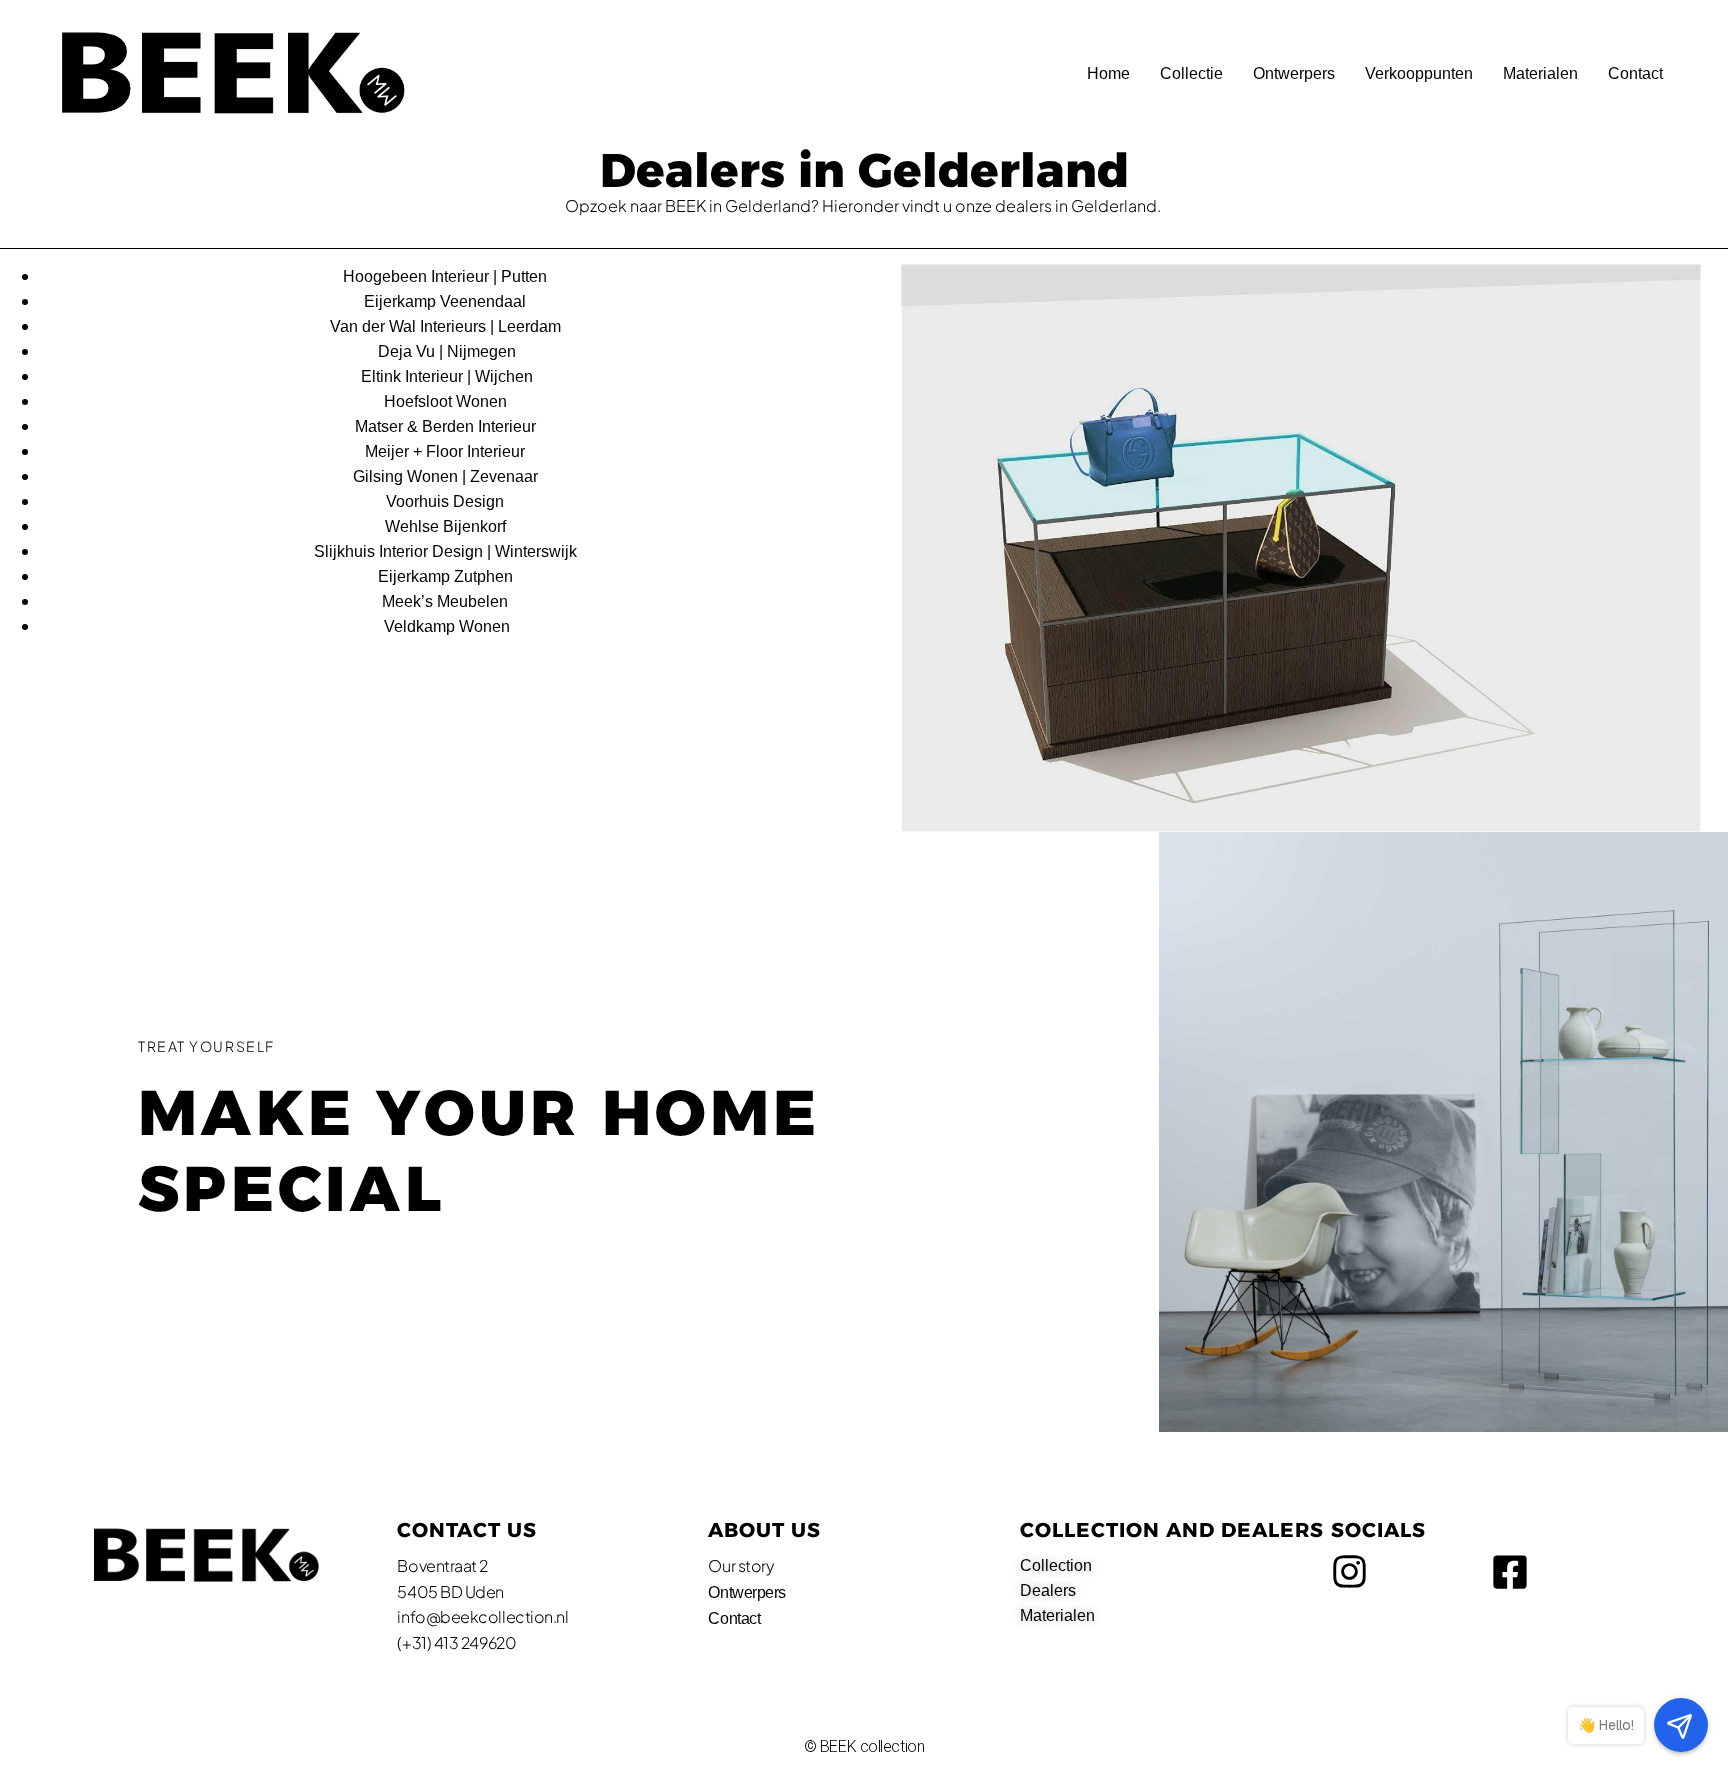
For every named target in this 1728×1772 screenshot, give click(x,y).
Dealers (1048, 1590)
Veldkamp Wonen (447, 626)
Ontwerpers (1294, 73)
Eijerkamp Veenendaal (447, 301)
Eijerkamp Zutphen (447, 576)
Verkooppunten (1419, 73)
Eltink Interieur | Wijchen (447, 376)
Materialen (1540, 73)
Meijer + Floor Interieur (447, 451)
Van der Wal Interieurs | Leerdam (447, 326)
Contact (1635, 73)
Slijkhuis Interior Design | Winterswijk (447, 551)
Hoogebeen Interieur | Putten (447, 276)
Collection (1056, 1565)
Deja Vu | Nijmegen (447, 351)
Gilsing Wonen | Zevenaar (447, 476)
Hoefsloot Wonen (447, 401)
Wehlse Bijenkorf (447, 526)
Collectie (1191, 73)
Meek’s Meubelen (447, 601)
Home (1108, 73)
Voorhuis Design (447, 501)
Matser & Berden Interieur (447, 426)
